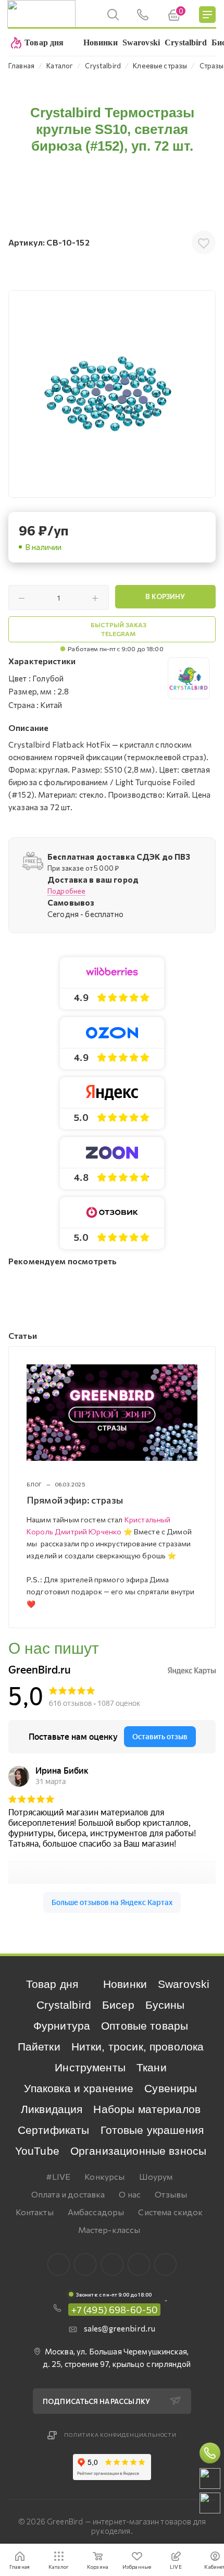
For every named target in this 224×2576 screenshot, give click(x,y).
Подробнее (66, 891)
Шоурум (156, 2176)
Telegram (112, 2264)
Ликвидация (52, 2109)
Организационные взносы (138, 2151)
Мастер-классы (109, 2230)
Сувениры (171, 2088)
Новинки (125, 1984)
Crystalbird (64, 2005)
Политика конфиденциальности (120, 2435)
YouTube (37, 2151)
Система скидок (170, 2212)
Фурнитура (62, 2026)
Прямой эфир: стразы (75, 1500)
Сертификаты (54, 2130)
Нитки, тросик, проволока (138, 2047)
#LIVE (58, 2176)
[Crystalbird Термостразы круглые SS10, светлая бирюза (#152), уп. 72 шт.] (112, 394)
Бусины (165, 2005)
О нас (130, 2194)
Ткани (152, 2067)
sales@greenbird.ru (120, 2328)
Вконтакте (59, 2264)
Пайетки (39, 2047)
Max (85, 2264)
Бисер (118, 2005)
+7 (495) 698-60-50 (115, 2310)
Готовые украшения (152, 2130)
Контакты (35, 2212)
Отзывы (171, 2194)
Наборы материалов (147, 2109)
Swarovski (184, 1984)
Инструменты (90, 2067)
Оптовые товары (145, 2026)
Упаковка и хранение (79, 2088)
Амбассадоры (96, 2212)
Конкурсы (104, 2176)
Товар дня (52, 1984)
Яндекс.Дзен (165, 2264)
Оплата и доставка (68, 2194)
